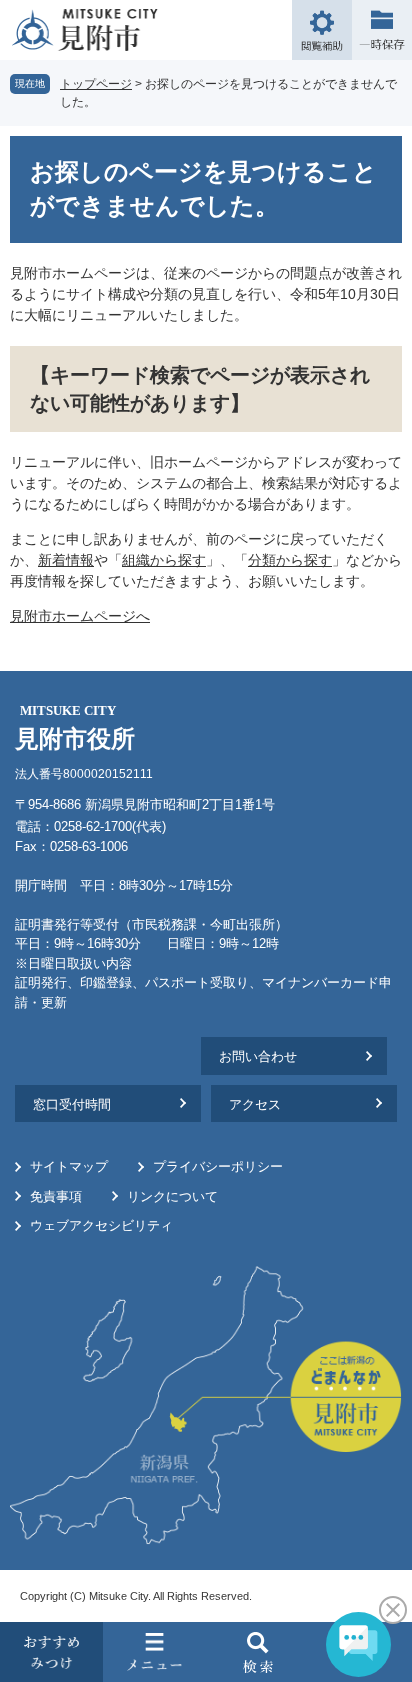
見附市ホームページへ (80, 616)
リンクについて (172, 1196)
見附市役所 (75, 727)
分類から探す (290, 560)
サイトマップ (69, 1166)
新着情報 (66, 560)
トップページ (96, 84)
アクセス (255, 1104)
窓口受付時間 (72, 1104)
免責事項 (56, 1196)
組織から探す (164, 560)
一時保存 (382, 30)
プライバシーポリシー (218, 1166)
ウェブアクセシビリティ (101, 1225)
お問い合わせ (258, 1056)
